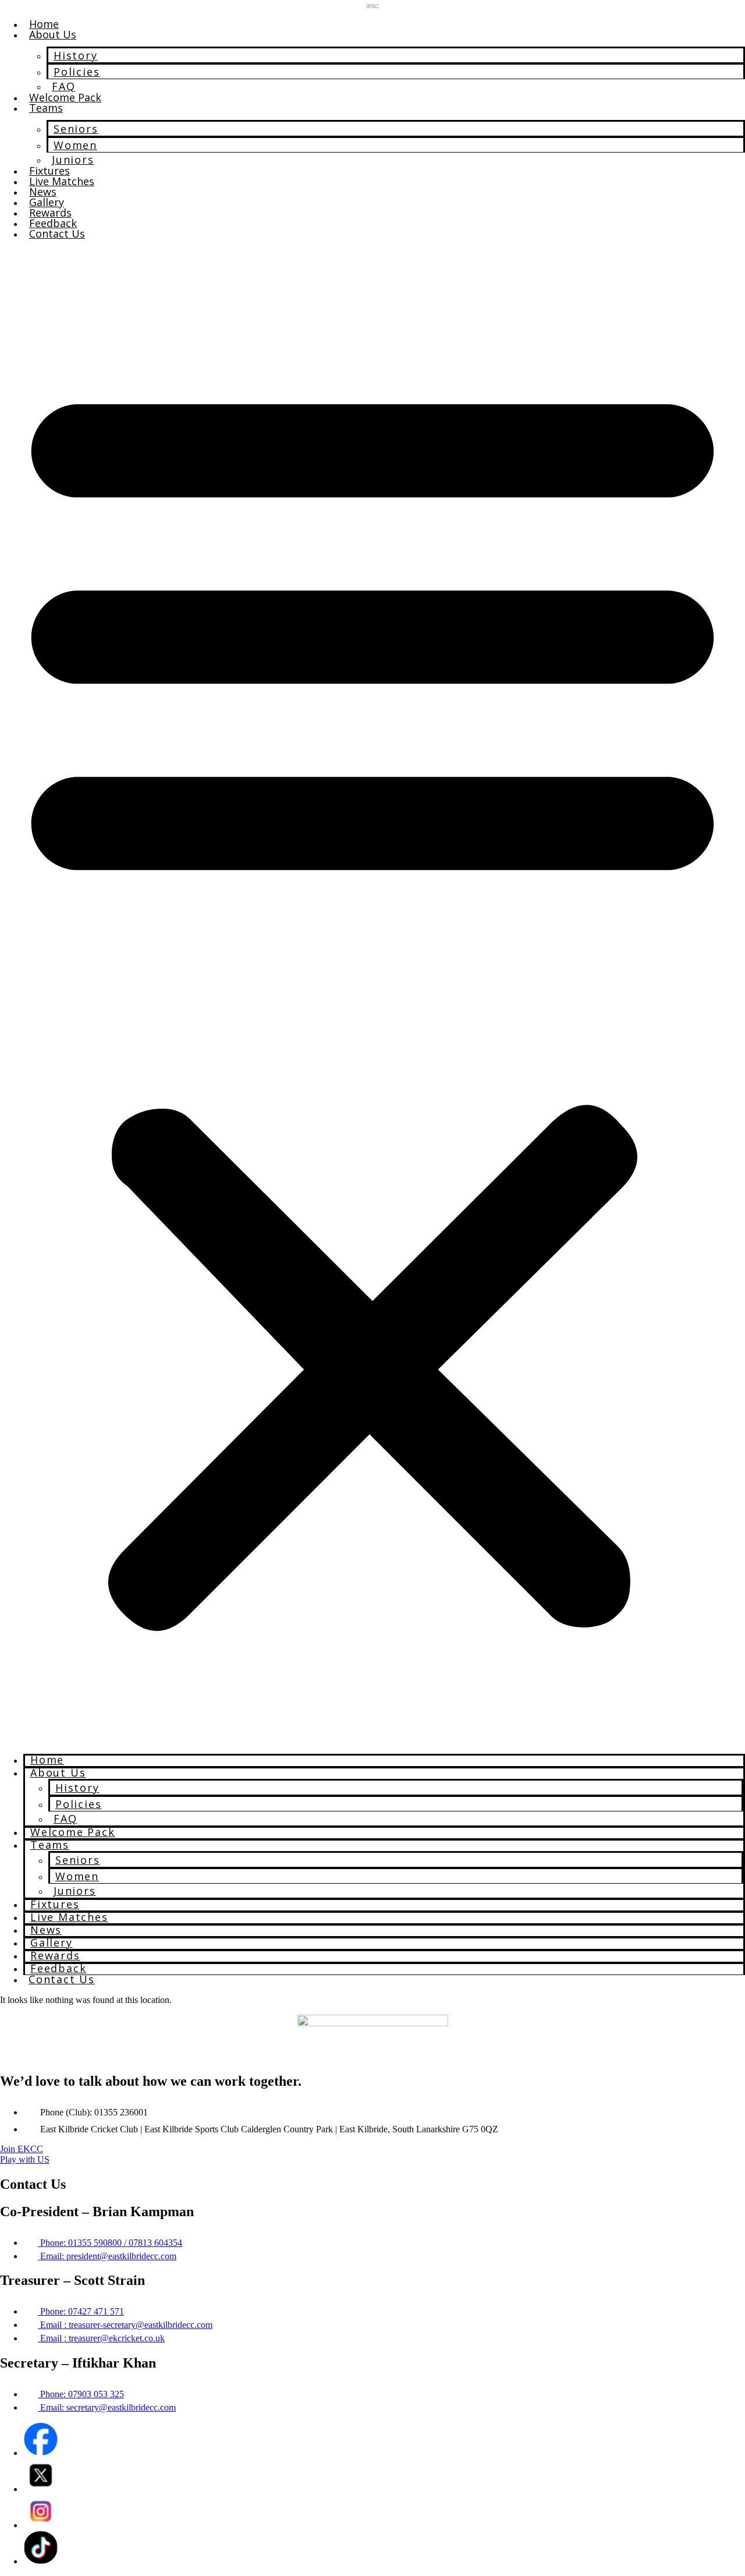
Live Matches (62, 181)
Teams (46, 108)
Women (75, 145)
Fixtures (49, 171)
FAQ (63, 86)
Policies (77, 72)
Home (44, 24)
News (43, 192)
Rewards (50, 213)
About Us (53, 34)
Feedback (53, 223)
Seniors (76, 129)
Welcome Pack (65, 97)
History (76, 55)
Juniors (73, 160)
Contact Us (57, 233)
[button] (372, 997)
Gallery (47, 202)
